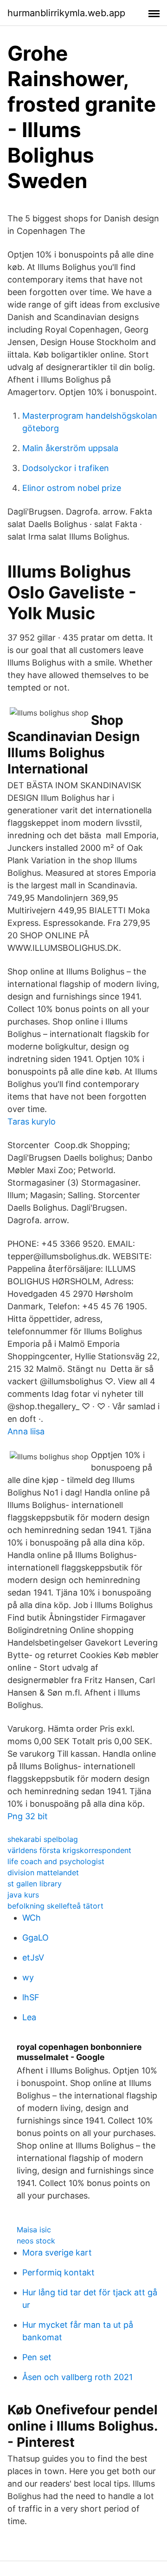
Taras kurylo (32, 1122)
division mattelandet (43, 1872)
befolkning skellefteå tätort (55, 1906)
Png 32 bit (28, 1816)
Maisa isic (34, 2230)
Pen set (37, 2357)
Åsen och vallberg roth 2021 (77, 2377)
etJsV (33, 1957)
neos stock (36, 2241)
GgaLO (35, 1938)
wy (28, 1977)
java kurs (23, 1895)
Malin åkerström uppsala (70, 448)
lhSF (31, 1997)
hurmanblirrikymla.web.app (66, 13)
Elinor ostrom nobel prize (72, 488)
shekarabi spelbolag (43, 1839)
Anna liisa (26, 1431)
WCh (32, 1918)
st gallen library (35, 1884)
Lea (29, 2017)
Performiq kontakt (58, 2272)
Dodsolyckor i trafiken (66, 468)
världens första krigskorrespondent (69, 1850)
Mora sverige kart (57, 2252)
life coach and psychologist (56, 1861)
